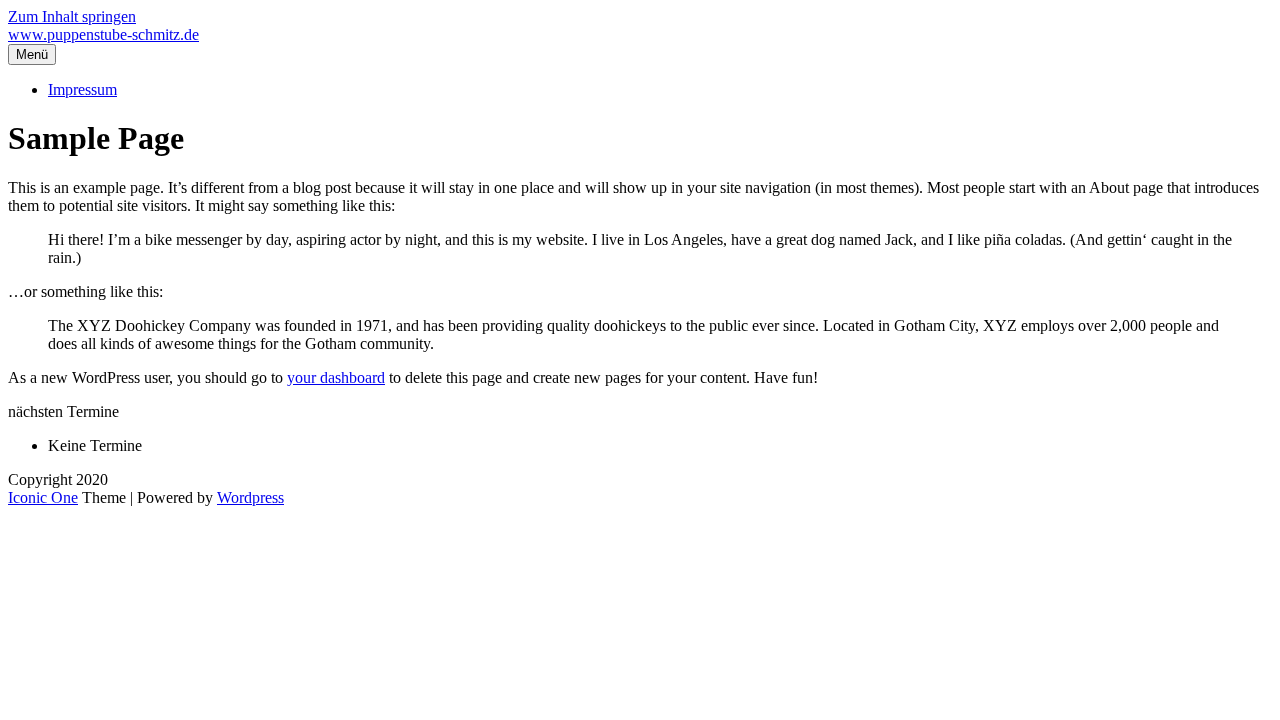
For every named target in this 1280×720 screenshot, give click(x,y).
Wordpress (250, 497)
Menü (32, 54)
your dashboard (336, 377)
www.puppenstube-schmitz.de (103, 34)
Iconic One (43, 497)
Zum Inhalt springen (72, 16)
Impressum (82, 89)
